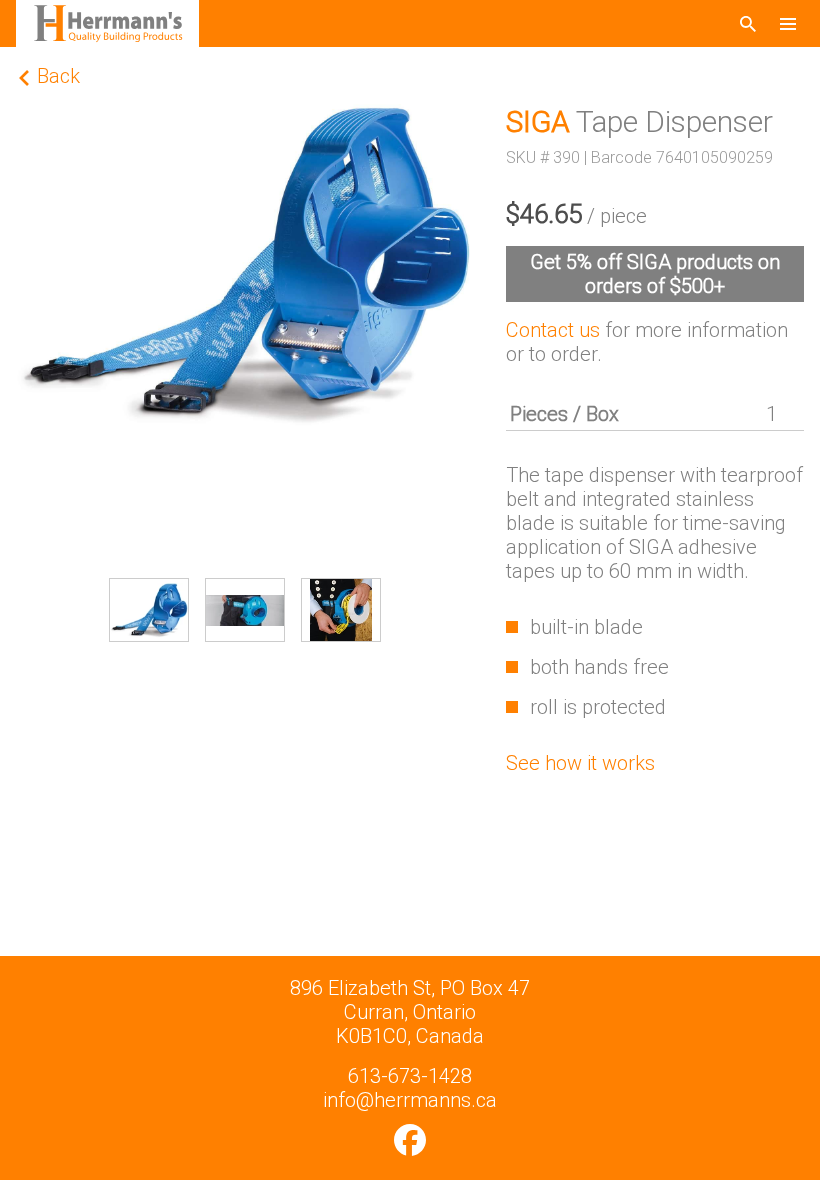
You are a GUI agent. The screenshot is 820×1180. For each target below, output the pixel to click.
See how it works (580, 763)
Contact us (553, 330)
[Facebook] (410, 1140)
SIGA (538, 121)
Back (56, 76)
